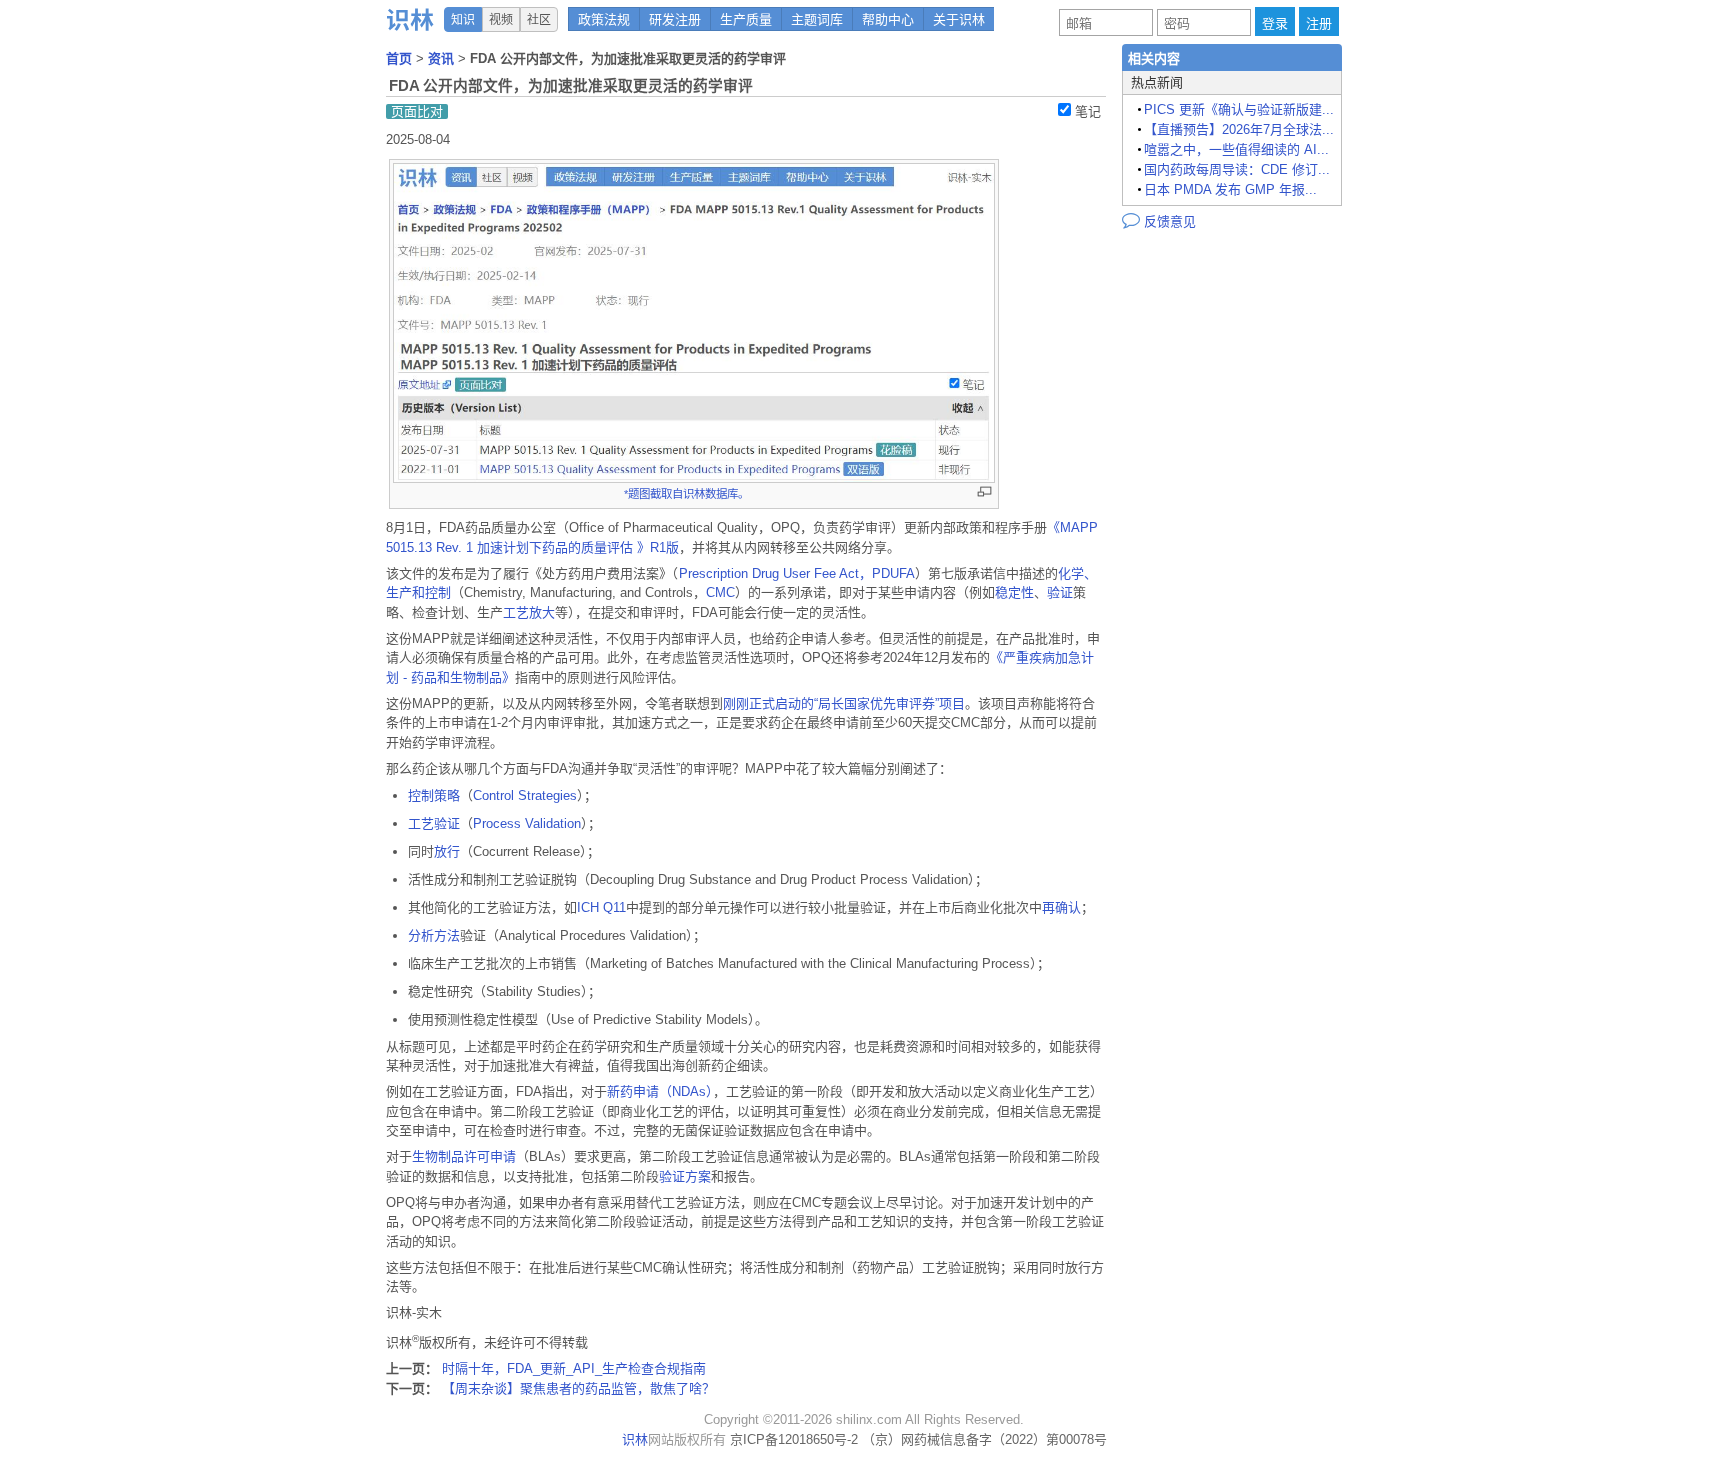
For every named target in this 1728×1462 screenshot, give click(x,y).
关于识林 (959, 19)
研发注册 (675, 19)
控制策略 (434, 795)
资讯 (443, 58)
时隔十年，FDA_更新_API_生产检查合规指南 (574, 1368)
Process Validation (527, 823)
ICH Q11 (601, 907)
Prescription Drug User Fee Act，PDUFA (797, 573)
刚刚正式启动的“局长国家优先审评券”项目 (844, 703)
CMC (720, 592)
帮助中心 (888, 19)
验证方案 (685, 1176)
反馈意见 (1159, 220)
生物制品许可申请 (464, 1156)
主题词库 (817, 19)
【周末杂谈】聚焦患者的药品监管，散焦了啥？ (578, 1388)
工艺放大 (529, 612)
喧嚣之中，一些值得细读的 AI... (1236, 149)
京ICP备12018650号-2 (794, 1439)
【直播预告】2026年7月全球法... (1239, 129)
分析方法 (434, 935)
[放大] (984, 491)
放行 (447, 851)
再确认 (1061, 907)
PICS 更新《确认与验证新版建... (1239, 109)
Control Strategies (525, 795)
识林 (635, 1439)
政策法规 (604, 19)
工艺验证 (434, 823)
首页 (401, 58)
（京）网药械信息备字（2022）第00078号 (984, 1439)
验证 (1060, 592)
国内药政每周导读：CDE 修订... (1237, 169)
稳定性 (1014, 592)
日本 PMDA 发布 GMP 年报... (1230, 189)
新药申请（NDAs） (660, 1091)
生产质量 (746, 19)
